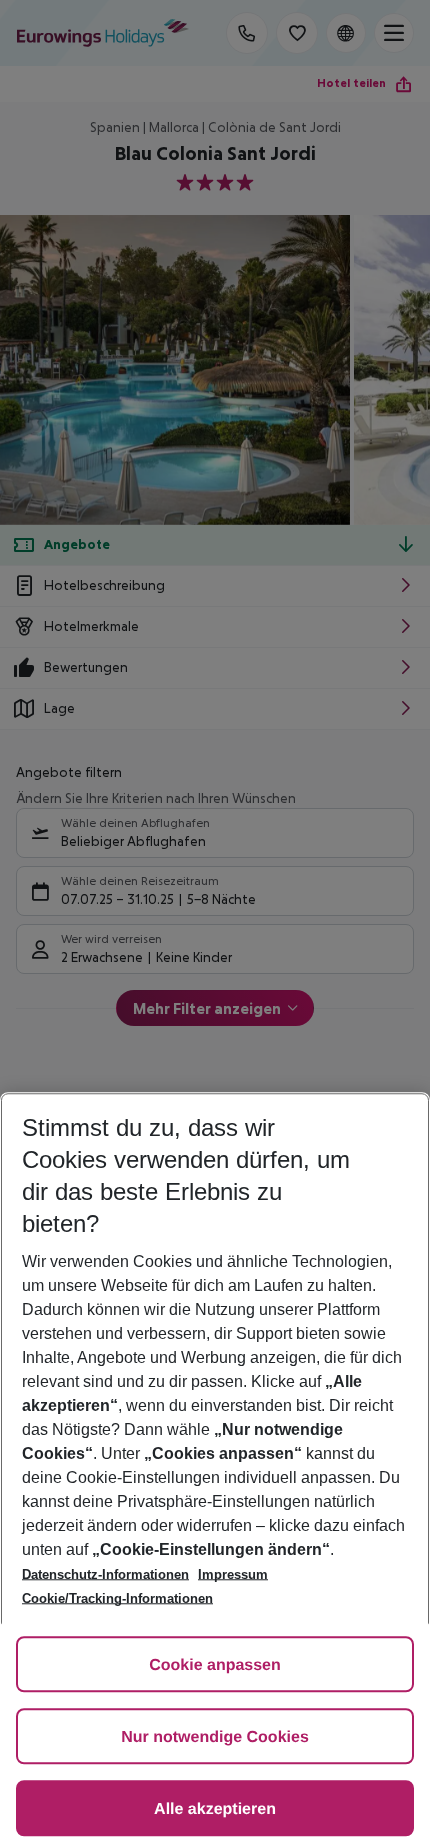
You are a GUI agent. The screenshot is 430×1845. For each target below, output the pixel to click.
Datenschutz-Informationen (105, 1574)
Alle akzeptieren (215, 1809)
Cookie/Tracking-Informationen (117, 1598)
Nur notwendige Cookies (215, 1737)
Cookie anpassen (215, 1665)
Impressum (233, 1574)
